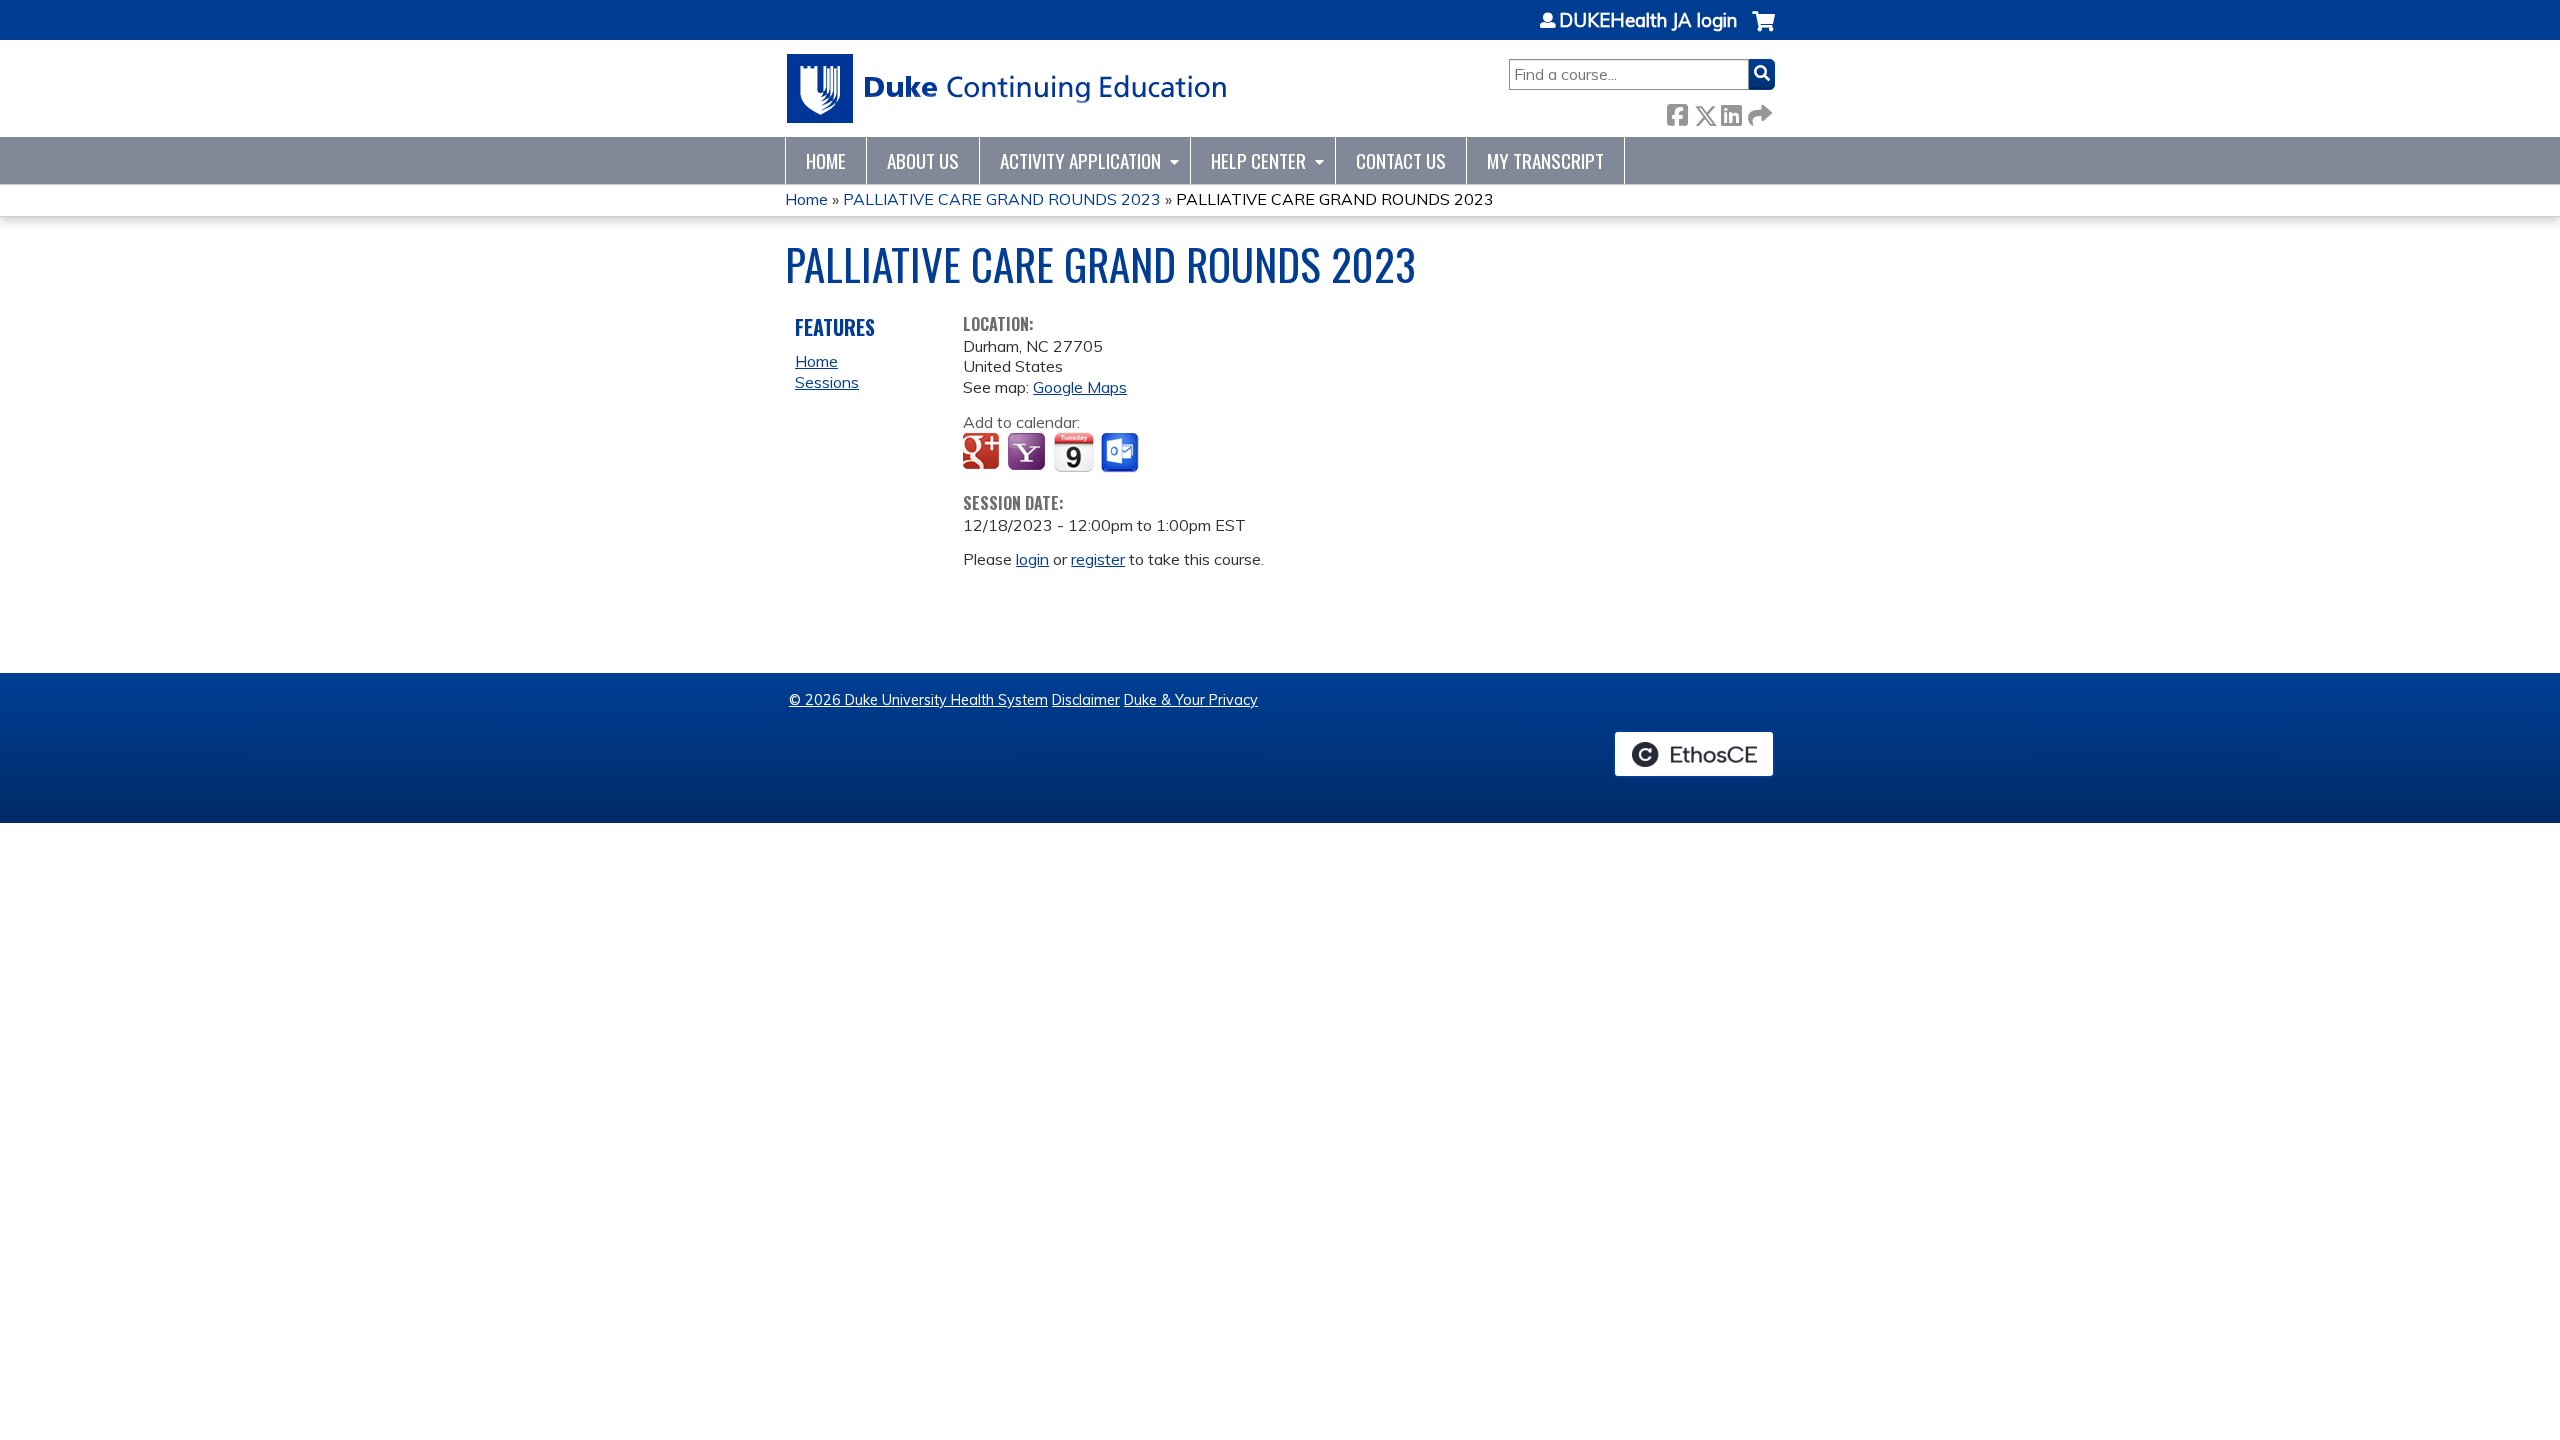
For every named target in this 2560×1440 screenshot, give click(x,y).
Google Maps (1080, 387)
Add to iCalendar (1073, 452)
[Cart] (1763, 31)
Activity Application (1080, 160)
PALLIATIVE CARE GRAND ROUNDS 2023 (1002, 199)
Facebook (1677, 111)
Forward (1758, 111)
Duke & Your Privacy (1191, 700)
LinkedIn (1731, 111)
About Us (923, 160)
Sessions (827, 382)
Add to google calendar (983, 453)
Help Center (1258, 160)
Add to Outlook (1121, 453)
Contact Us (1401, 160)
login (1032, 559)
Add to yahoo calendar (1028, 453)
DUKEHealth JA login (1648, 21)
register (1098, 559)
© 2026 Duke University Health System (918, 700)
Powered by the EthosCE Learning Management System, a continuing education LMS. (1694, 754)
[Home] (1007, 88)
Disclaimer (1086, 700)
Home (826, 160)
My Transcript (1545, 160)
